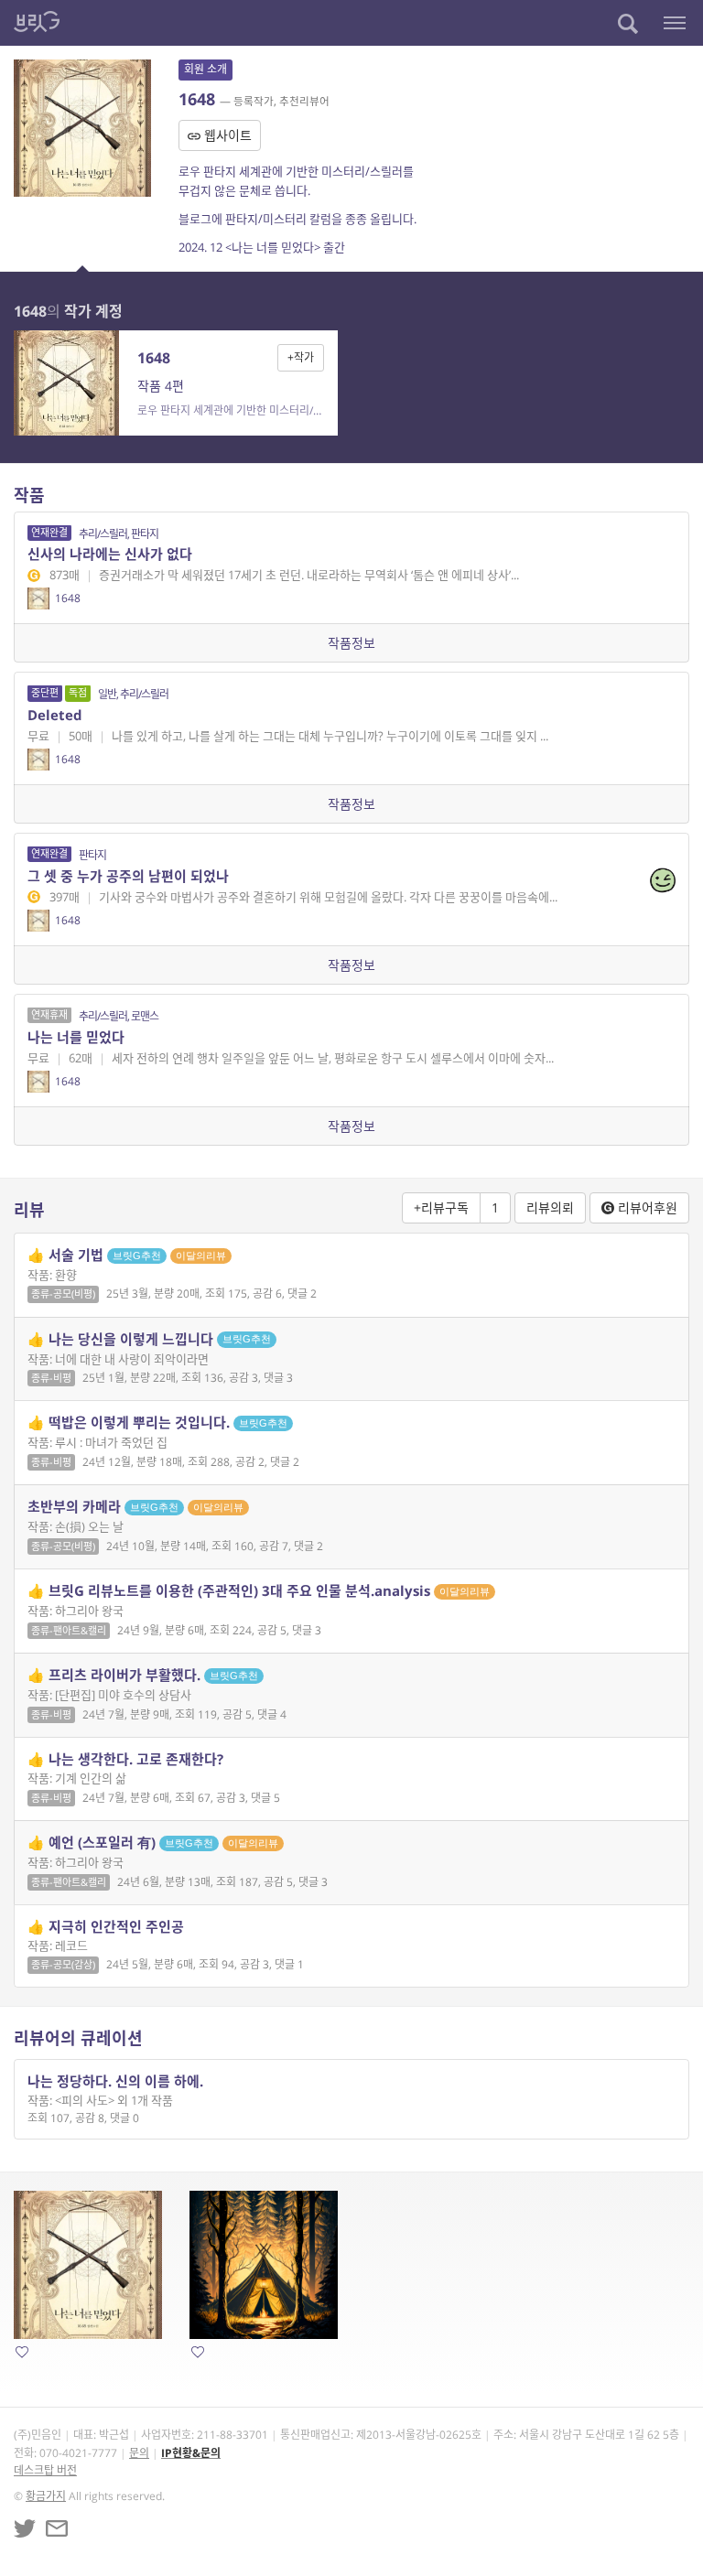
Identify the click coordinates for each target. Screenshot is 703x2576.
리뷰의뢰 (550, 1207)
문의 (139, 2453)
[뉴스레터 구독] (57, 2528)
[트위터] (25, 2528)
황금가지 (46, 2496)
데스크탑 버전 (45, 2470)
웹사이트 (226, 135)
